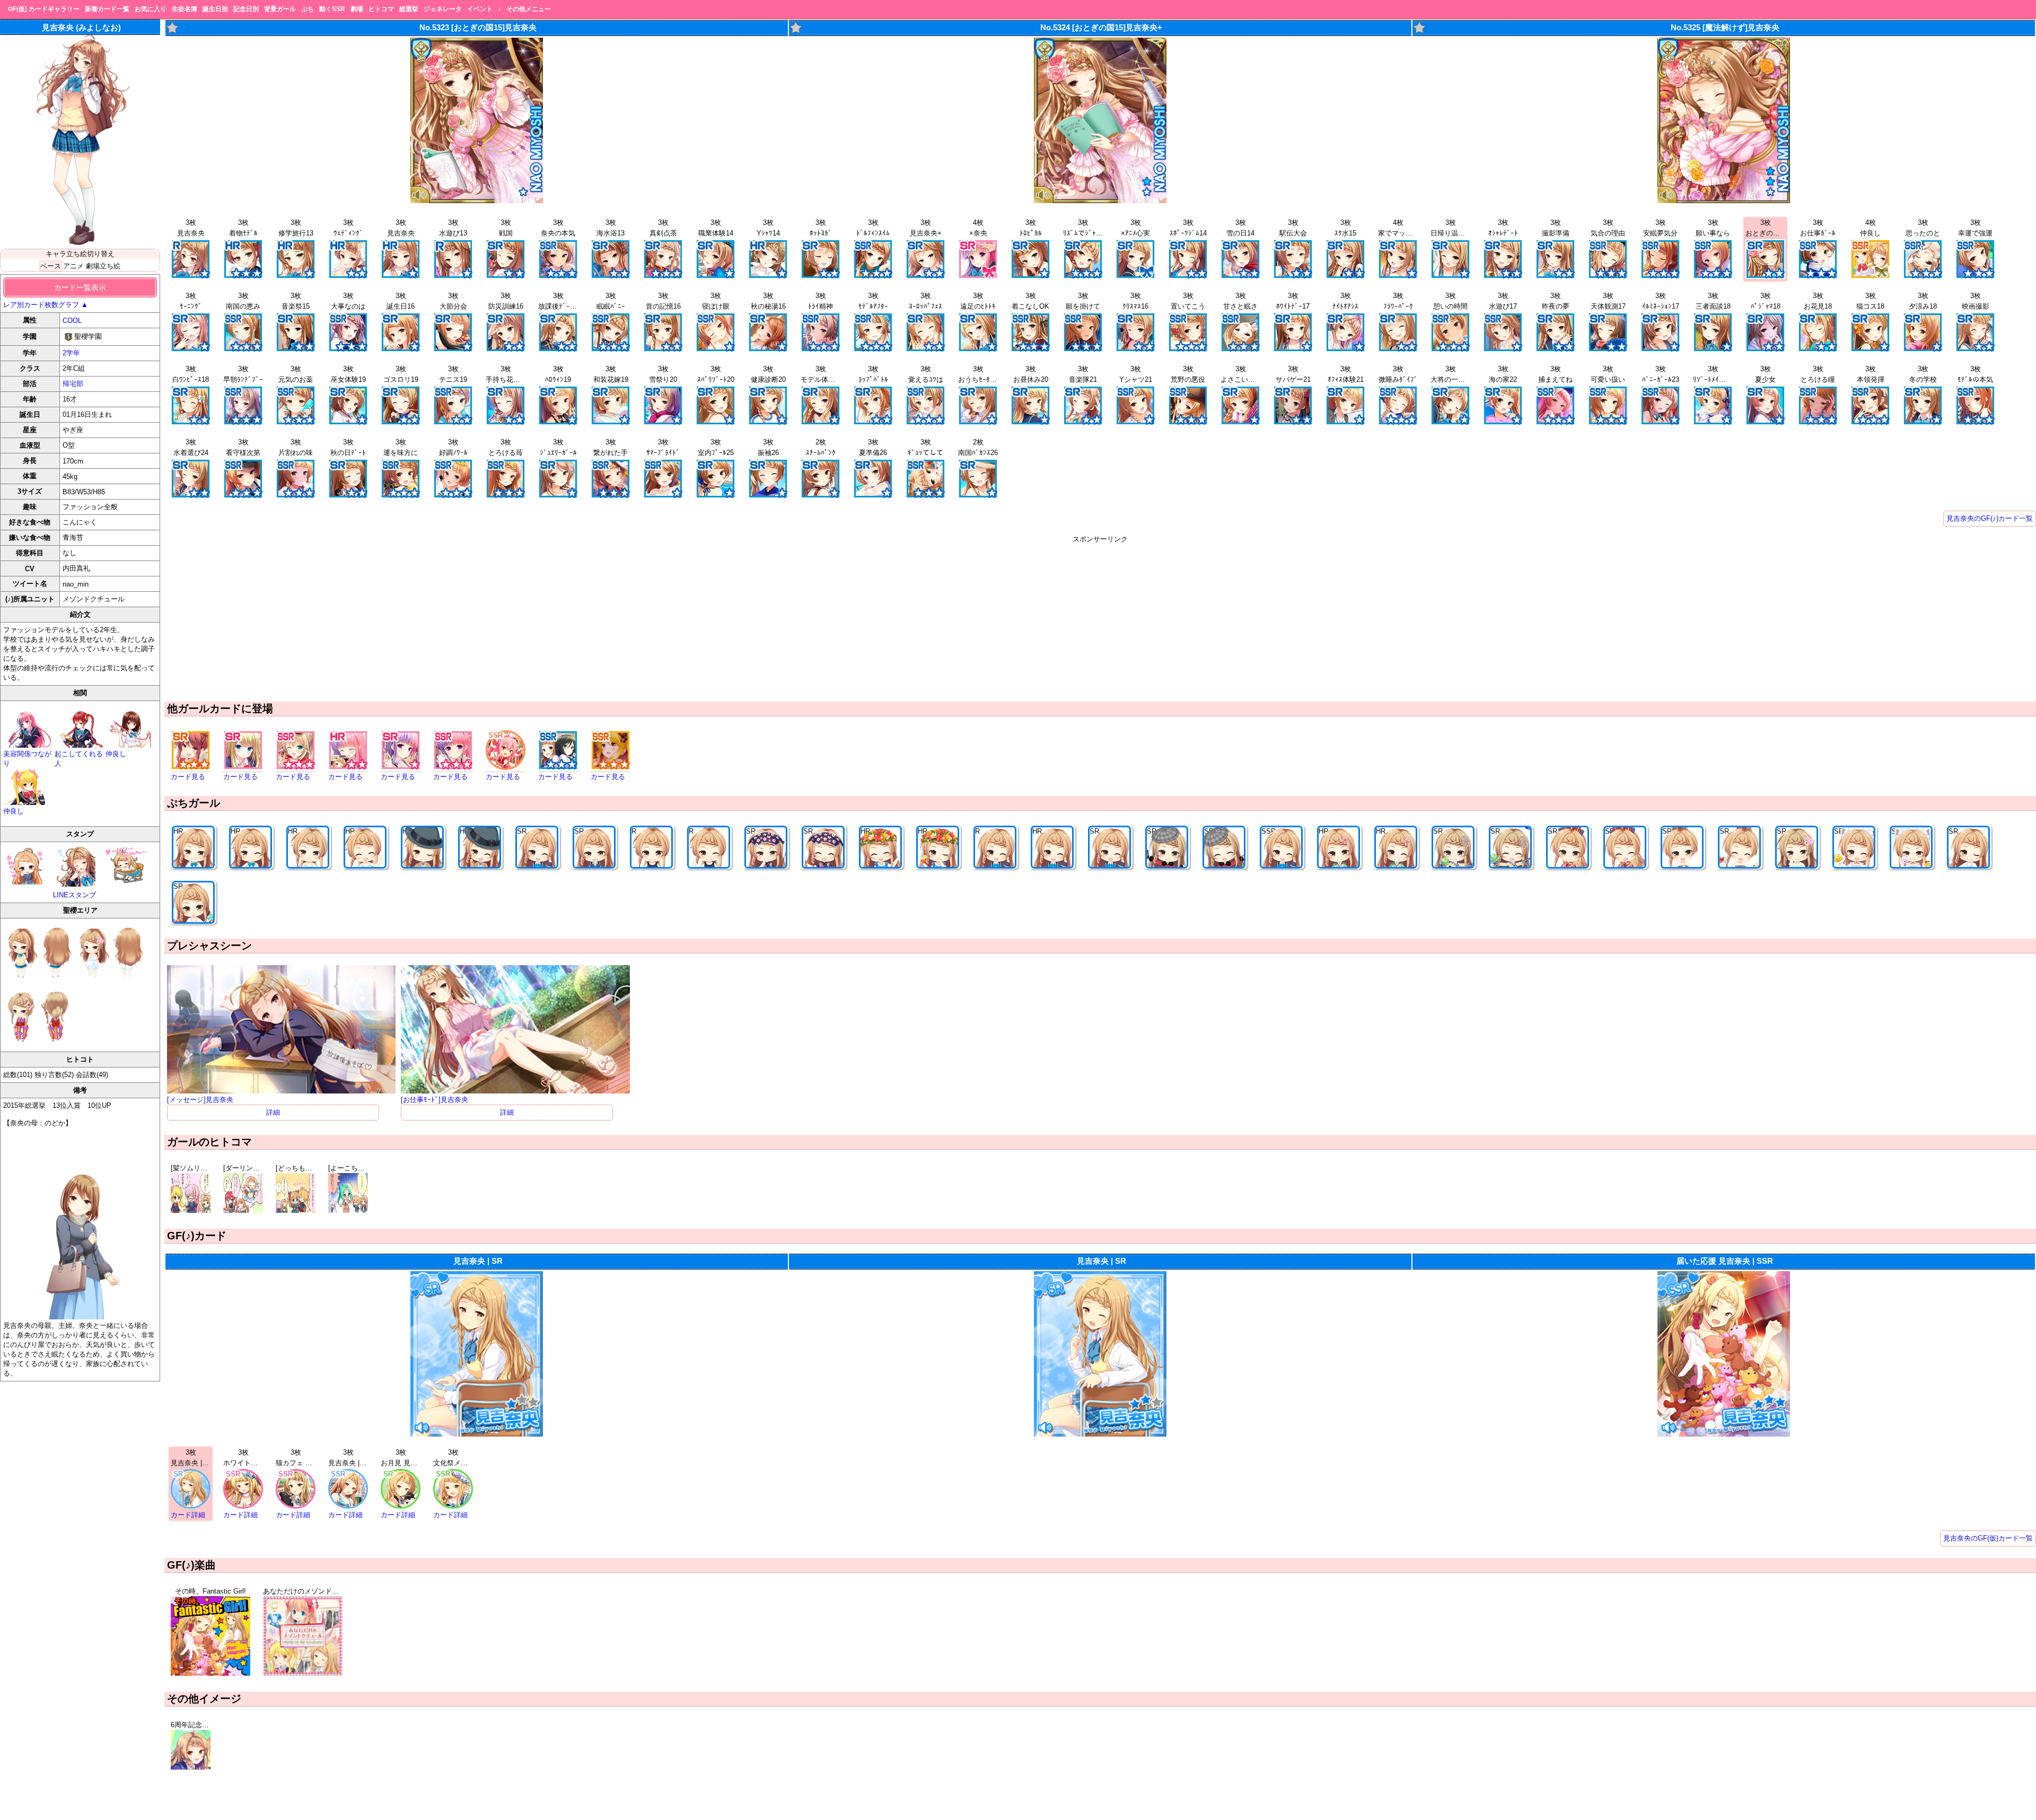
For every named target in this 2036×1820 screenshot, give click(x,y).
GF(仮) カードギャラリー (44, 9)
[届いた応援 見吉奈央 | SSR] (1724, 1434)
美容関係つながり (27, 759)
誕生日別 (215, 9)
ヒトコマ (381, 9)
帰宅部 (73, 384)
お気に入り (151, 9)
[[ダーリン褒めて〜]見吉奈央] (243, 1210)
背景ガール (280, 9)
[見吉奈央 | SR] (477, 1434)
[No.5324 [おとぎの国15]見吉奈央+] (1100, 201)
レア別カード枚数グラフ (46, 305)
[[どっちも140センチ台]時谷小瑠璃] (296, 1210)
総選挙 (409, 9)
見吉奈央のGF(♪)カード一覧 (1990, 518)
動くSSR (332, 9)
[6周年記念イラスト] (191, 1767)
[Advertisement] (1100, 618)
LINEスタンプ (74, 895)
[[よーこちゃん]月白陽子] (348, 1210)
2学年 (71, 353)
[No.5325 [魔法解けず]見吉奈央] (1724, 201)
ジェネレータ (443, 9)
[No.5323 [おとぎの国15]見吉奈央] (477, 201)
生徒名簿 (185, 9)
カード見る (188, 777)
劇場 (357, 9)
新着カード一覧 (107, 9)
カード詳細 (188, 1515)
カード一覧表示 (80, 287)
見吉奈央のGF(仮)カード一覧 (1988, 1538)
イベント (480, 9)
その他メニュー (529, 9)
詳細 (273, 1112)
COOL (72, 321)
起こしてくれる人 (79, 759)
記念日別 (246, 9)
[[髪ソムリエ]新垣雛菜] (191, 1210)
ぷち (308, 9)
